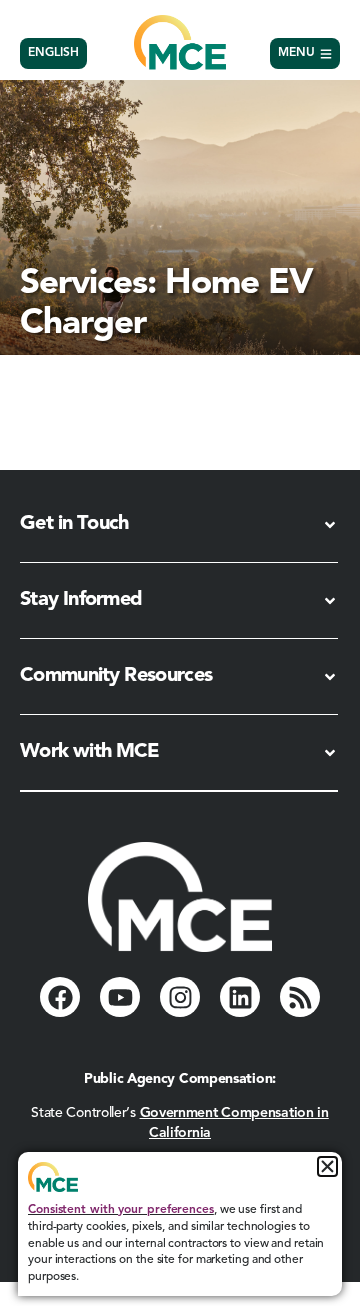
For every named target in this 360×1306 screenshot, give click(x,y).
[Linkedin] (240, 997)
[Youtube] (120, 997)
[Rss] (300, 997)
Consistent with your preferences (121, 1210)
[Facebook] (60, 997)
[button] (327, 1166)
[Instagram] (180, 997)
